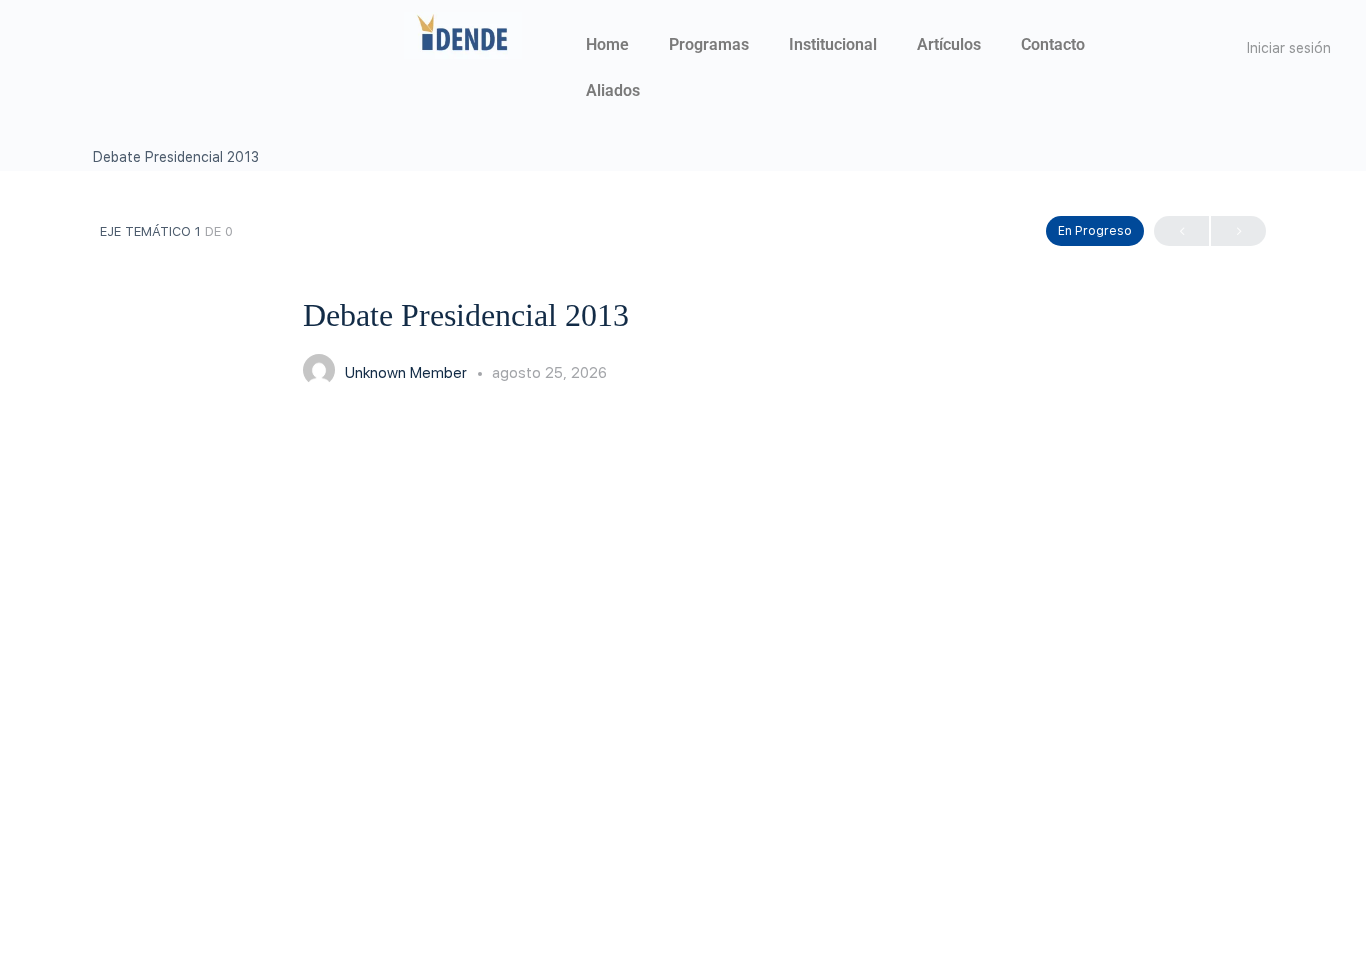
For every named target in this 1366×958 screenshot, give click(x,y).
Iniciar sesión (1289, 48)
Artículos (949, 44)
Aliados (613, 90)
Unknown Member (408, 373)
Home (607, 44)
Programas (709, 44)
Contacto (1053, 44)
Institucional (833, 44)
